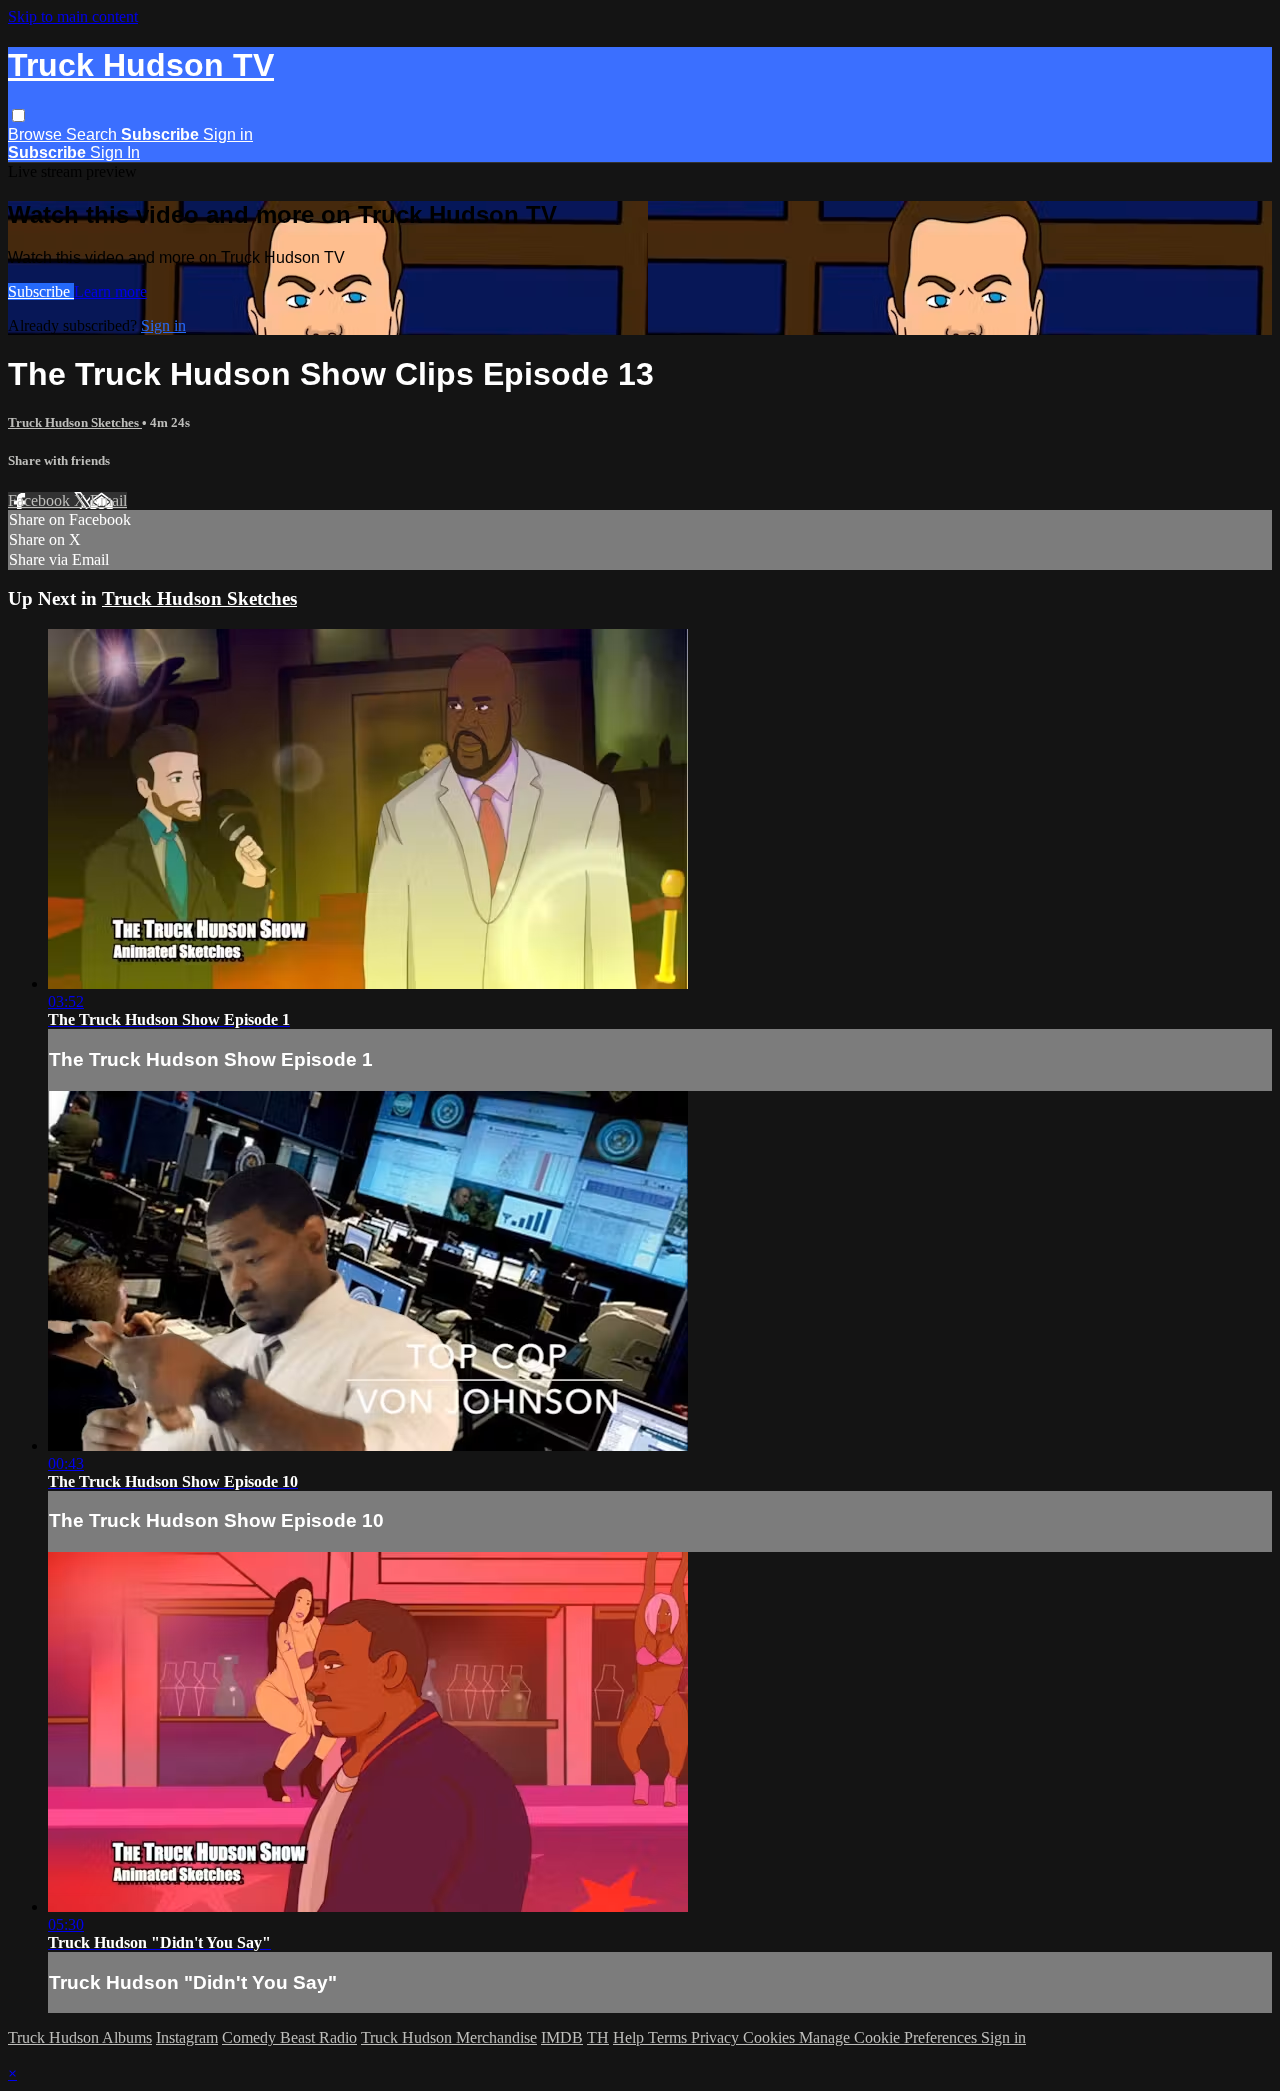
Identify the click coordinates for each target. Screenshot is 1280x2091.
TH (598, 2037)
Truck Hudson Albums (80, 2037)
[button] (18, 115)
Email (108, 500)
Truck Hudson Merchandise (449, 2037)
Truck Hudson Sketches (75, 422)
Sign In (115, 152)
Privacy (717, 2037)
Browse (37, 134)
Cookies (771, 2037)
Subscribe (41, 291)
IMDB (562, 2037)
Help (630, 2037)
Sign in (228, 134)
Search (93, 134)
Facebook (41, 500)
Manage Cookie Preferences (890, 2037)
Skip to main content (73, 16)
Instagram (187, 2037)
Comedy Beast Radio (289, 2037)
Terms (669, 2037)
